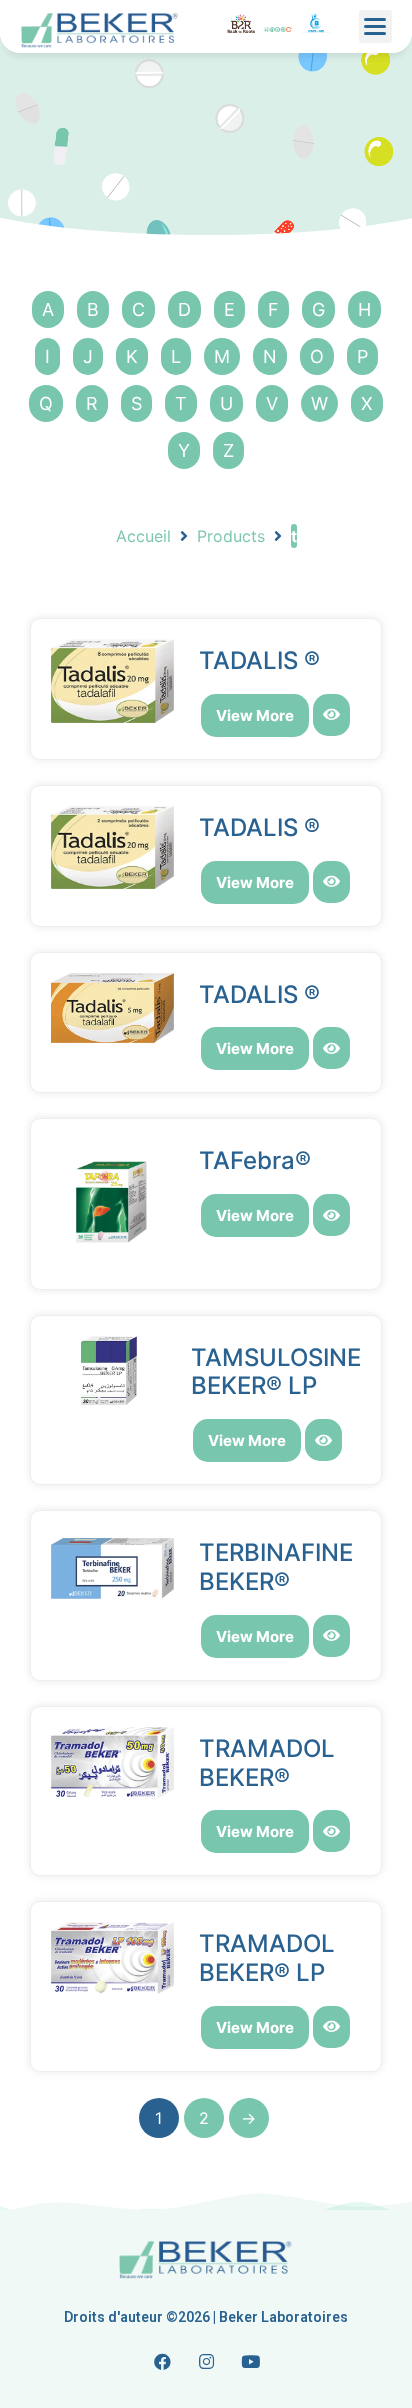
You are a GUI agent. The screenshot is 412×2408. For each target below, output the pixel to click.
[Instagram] (206, 2361)
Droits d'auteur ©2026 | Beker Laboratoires (206, 2317)
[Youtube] (250, 2361)
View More (255, 715)
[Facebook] (162, 2361)
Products (231, 536)
